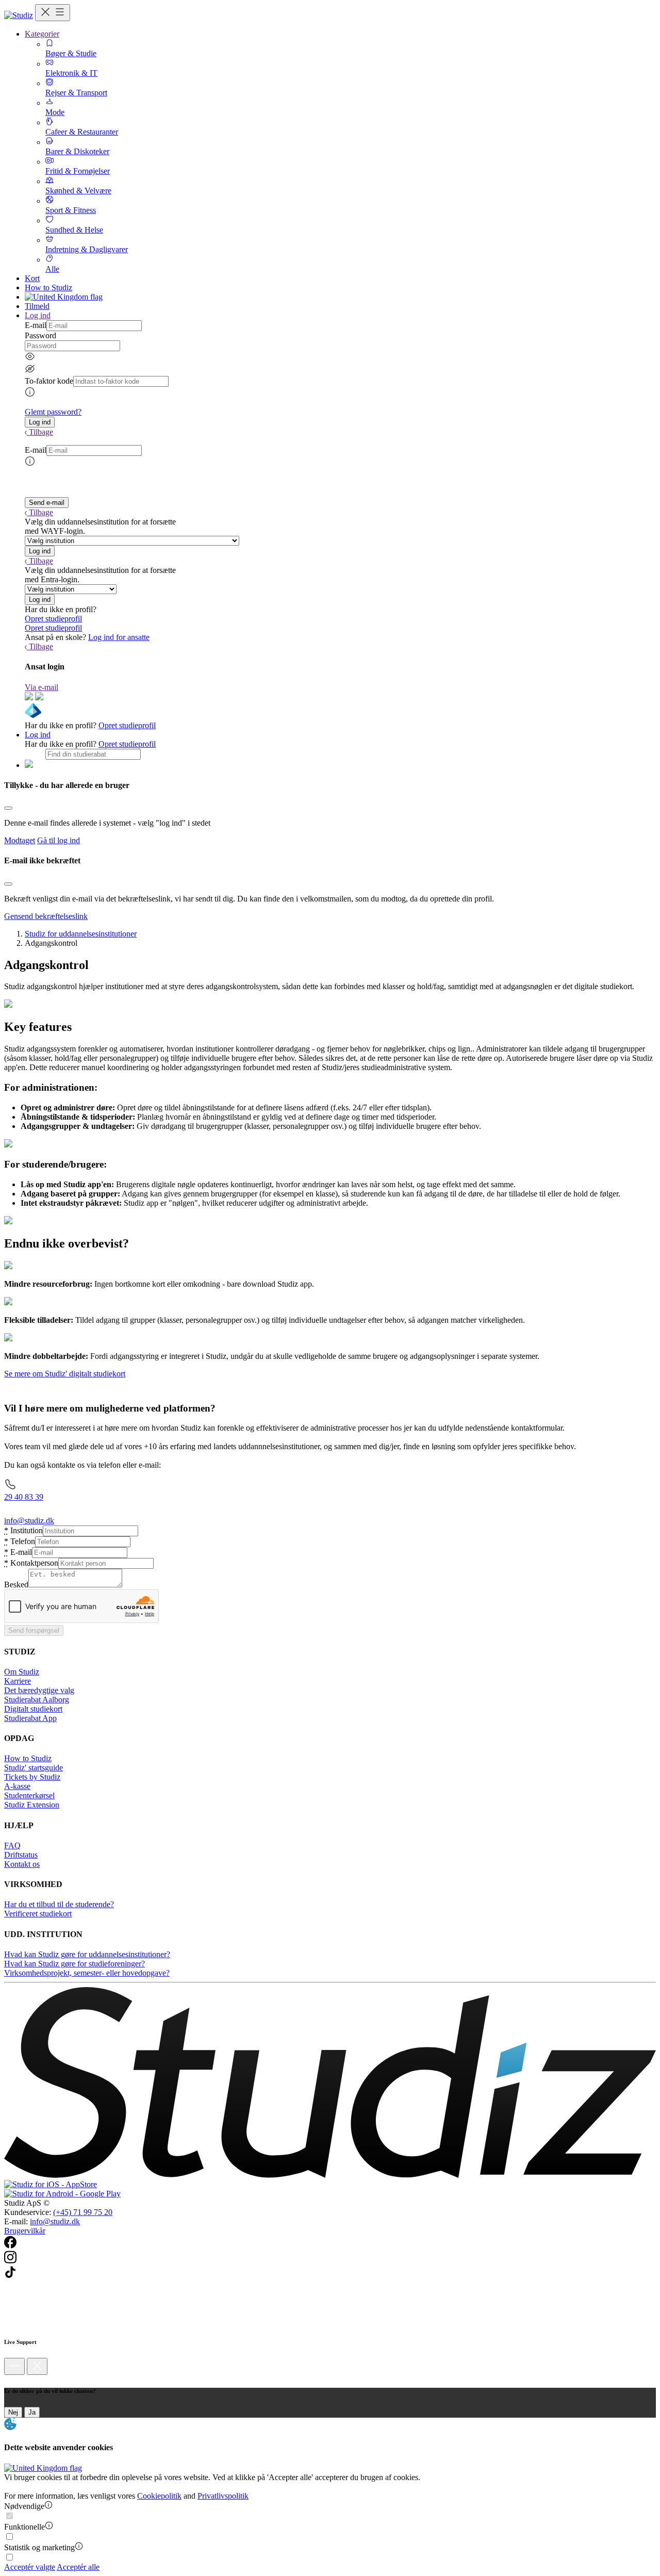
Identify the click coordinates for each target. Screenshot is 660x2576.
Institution (23, 1530)
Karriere (18, 1681)
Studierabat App (30, 1718)
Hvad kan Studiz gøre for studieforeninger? (75, 1964)
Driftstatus (21, 1855)
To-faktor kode (49, 381)
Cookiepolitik (159, 2496)
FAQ (12, 1845)
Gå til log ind (59, 840)
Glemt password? (53, 412)
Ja (32, 2412)
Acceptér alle (78, 2567)
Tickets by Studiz (32, 1777)
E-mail (36, 325)
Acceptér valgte (30, 2567)
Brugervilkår (25, 2231)
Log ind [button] (38, 315)
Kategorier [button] (42, 34)
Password (40, 335)
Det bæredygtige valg (39, 1690)
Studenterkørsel (29, 1795)
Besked (16, 1585)
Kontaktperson (31, 1563)
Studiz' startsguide (34, 1768)
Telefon (20, 1541)
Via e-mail (42, 687)
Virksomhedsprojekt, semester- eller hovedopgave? (87, 1973)
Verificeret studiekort (38, 1914)
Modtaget (20, 840)
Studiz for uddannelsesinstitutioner (81, 934)
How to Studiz (48, 288)
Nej (13, 2412)
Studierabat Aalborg (37, 1700)
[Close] (8, 808)
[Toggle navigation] (53, 13)
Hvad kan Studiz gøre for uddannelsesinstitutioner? (87, 1954)
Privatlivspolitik (223, 2496)
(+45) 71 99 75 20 (83, 2212)
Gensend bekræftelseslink (46, 916)
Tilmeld (37, 306)
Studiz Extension (32, 1805)
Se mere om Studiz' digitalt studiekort (65, 1374)
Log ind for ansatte (119, 637)
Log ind (38, 735)
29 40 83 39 (24, 1497)
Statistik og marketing (39, 2547)
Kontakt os (22, 1864)
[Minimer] (14, 2366)
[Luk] (37, 2366)
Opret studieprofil (53, 619)
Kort (32, 278)
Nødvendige (24, 2506)
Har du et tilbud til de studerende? (59, 1904)
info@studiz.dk (55, 2221)
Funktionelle (24, 2527)
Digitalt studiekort (33, 1709)
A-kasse (17, 1786)
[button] (40, 422)
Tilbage (41, 432)
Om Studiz (22, 1672)
